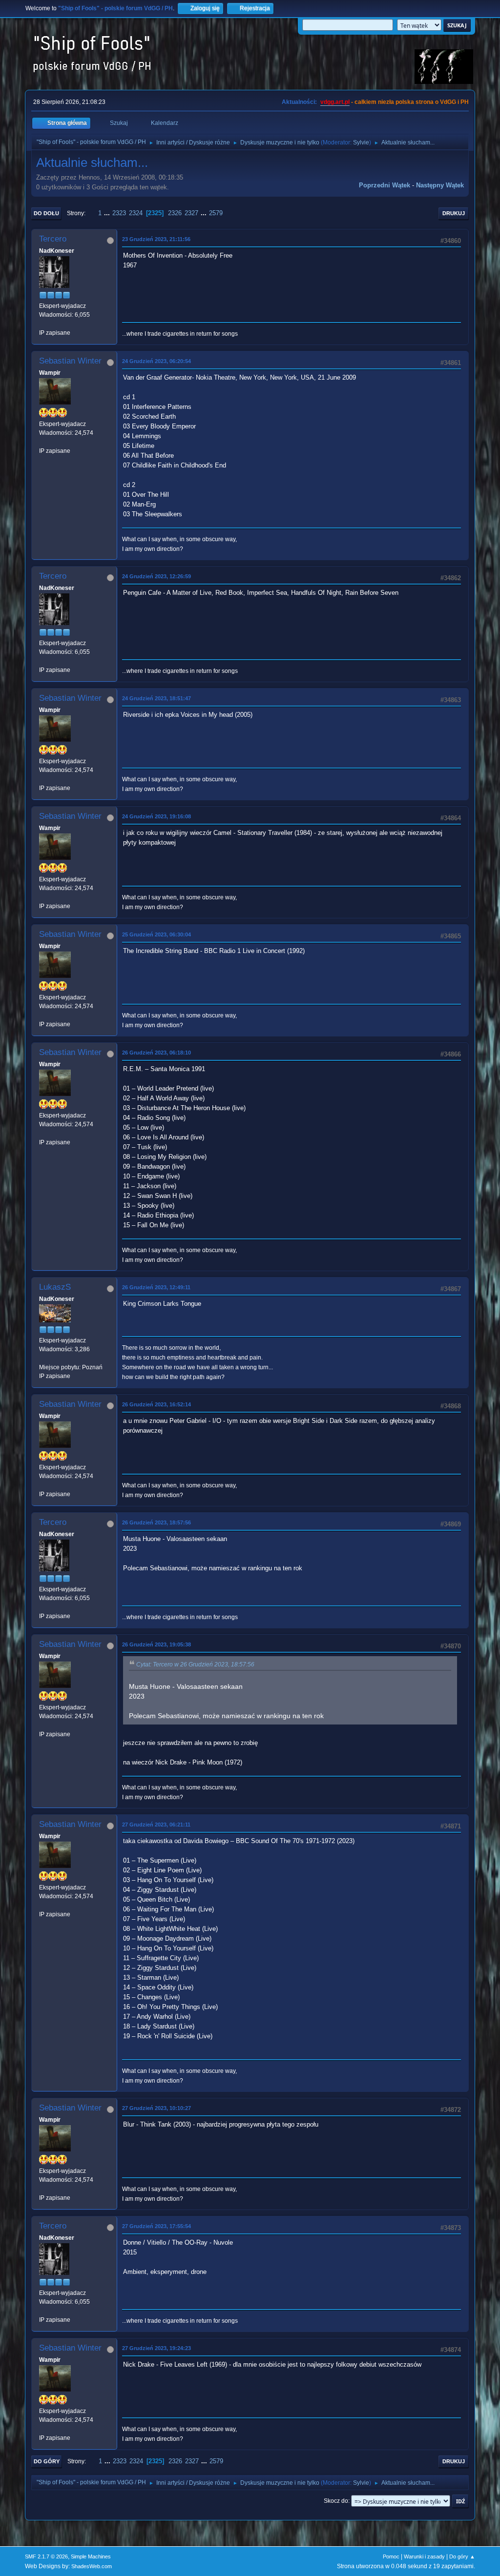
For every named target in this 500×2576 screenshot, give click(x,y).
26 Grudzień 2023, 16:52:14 (156, 1404)
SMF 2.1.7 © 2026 (46, 2556)
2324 (136, 213)
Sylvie (361, 142)
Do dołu (46, 213)
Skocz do (336, 2501)
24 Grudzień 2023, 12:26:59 (156, 576)
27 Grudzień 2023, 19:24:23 (156, 2348)
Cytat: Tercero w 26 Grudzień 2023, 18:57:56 (195, 1664)
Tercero (53, 239)
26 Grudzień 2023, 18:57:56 (156, 1522)
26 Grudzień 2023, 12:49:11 (156, 1287)
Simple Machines (91, 2556)
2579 (216, 213)
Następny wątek (440, 185)
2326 (175, 213)
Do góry (47, 2461)
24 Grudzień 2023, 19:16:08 (156, 816)
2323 (119, 213)
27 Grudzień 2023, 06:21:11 (156, 1825)
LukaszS (55, 1287)
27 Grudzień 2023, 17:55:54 (156, 2226)
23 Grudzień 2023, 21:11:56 (156, 239)
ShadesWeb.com (92, 2566)
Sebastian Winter (70, 361)
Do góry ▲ (462, 2556)
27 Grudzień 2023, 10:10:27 (156, 2108)
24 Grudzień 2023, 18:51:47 (156, 698)
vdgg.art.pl (335, 102)
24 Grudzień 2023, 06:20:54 (156, 361)
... (108, 213)
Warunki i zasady (424, 2556)
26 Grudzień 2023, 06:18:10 (156, 1053)
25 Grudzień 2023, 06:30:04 (156, 934)
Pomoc (391, 2556)
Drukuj (454, 213)
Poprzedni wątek (385, 185)
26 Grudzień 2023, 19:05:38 (156, 1644)
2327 (191, 213)
